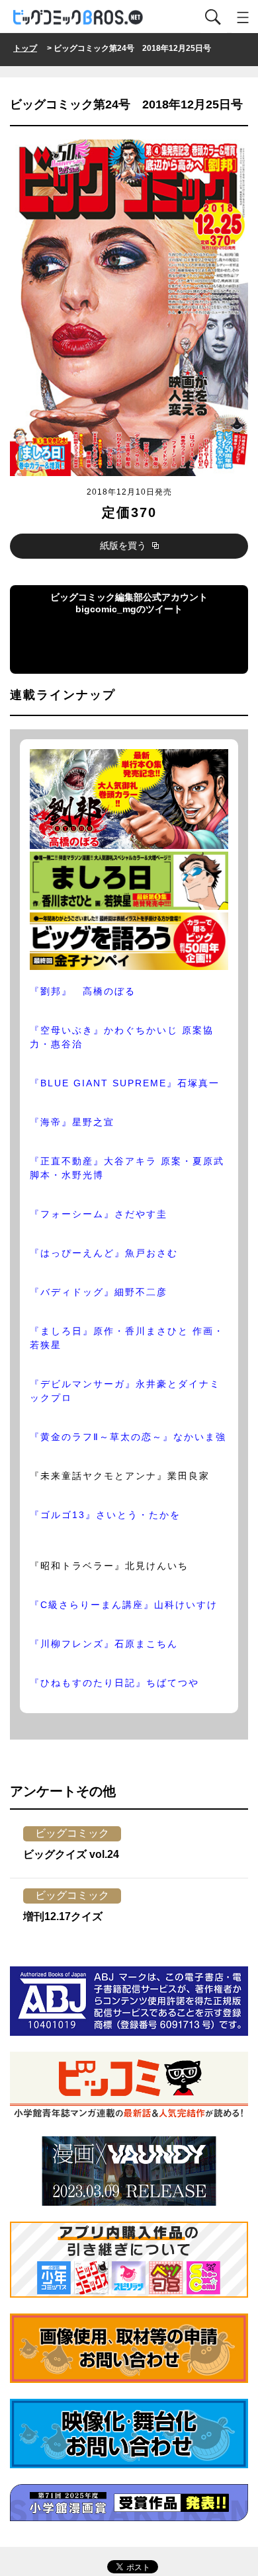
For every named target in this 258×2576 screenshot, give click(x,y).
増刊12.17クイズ (63, 1916)
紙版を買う (124, 545)
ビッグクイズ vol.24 (71, 1854)
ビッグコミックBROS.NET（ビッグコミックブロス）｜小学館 (79, 18)
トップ (25, 48)
